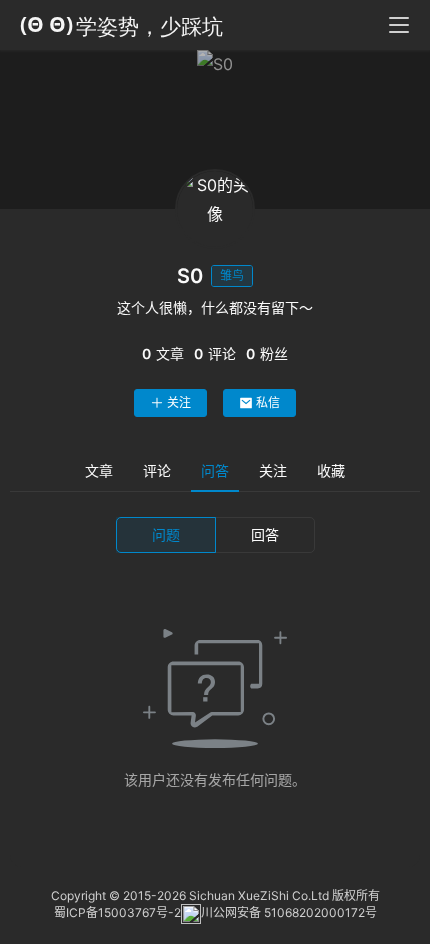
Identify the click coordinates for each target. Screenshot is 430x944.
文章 (99, 470)
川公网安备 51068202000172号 (289, 912)
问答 (215, 470)
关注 (179, 402)
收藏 (331, 470)
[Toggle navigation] (399, 25)
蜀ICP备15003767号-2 (117, 912)
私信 (268, 402)
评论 (157, 470)
